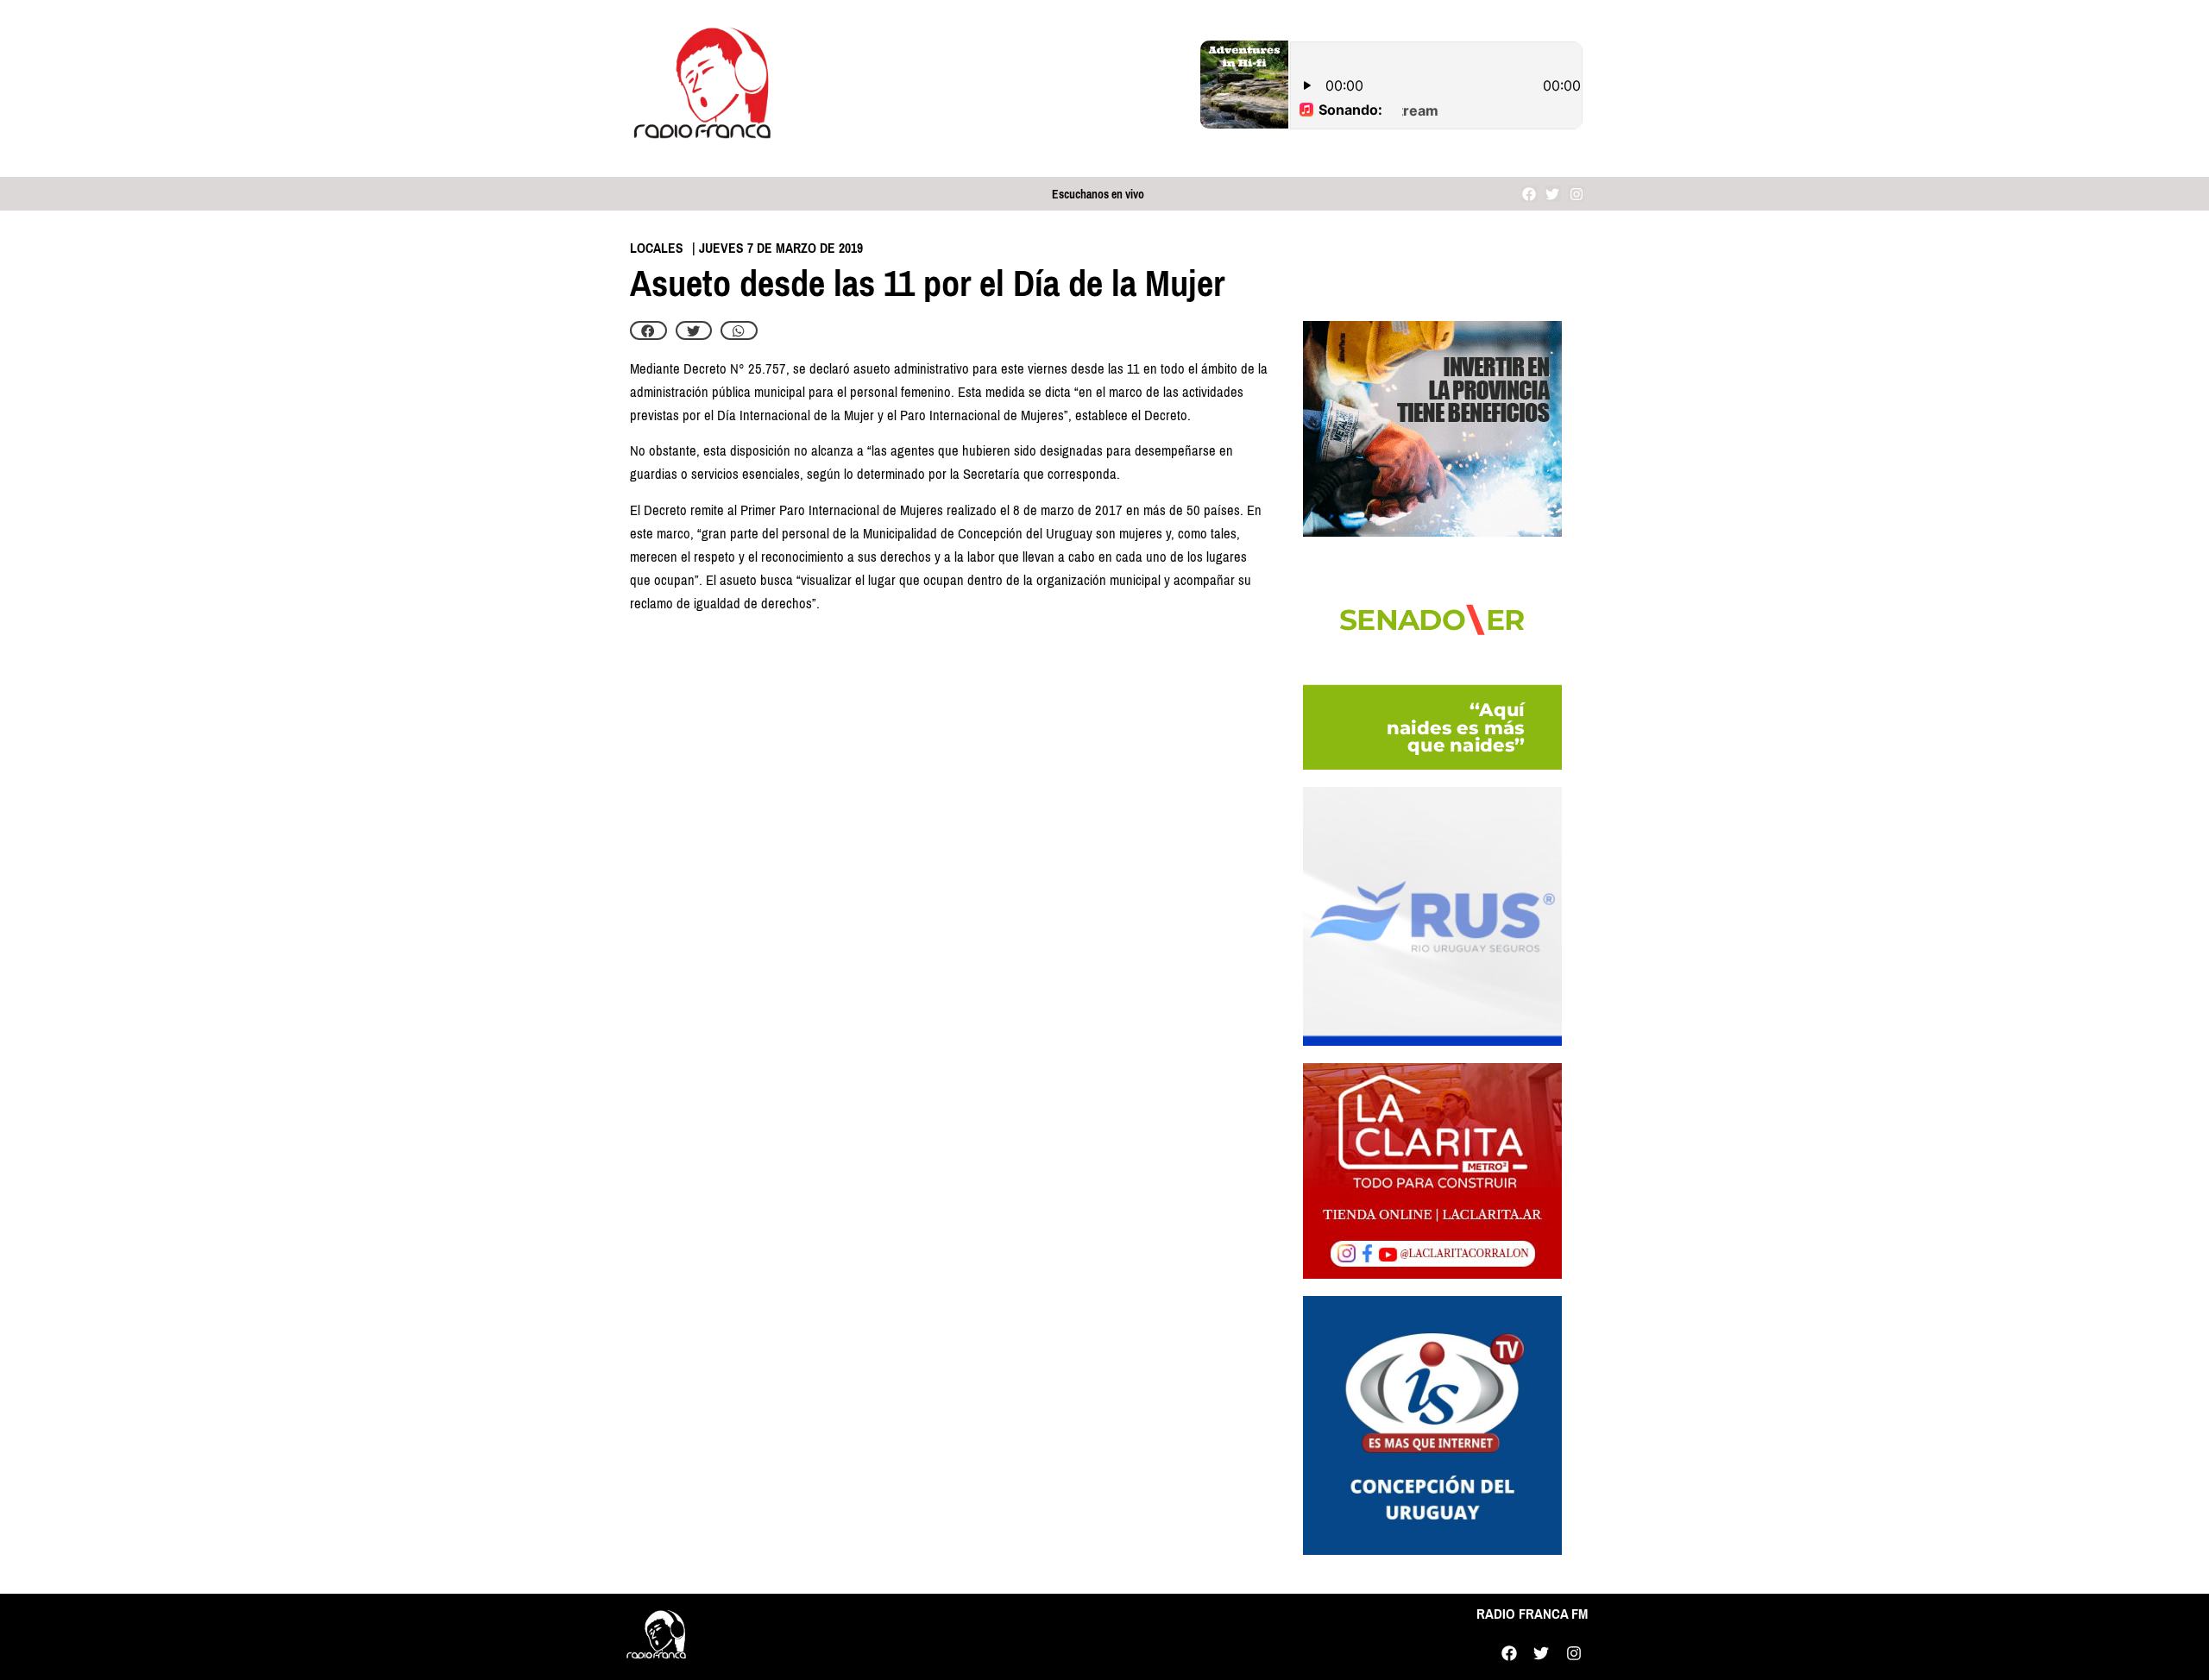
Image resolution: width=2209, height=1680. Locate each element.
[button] (648, 330)
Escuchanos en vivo (1098, 195)
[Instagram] (1576, 194)
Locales (657, 248)
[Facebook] (1529, 194)
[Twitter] (1553, 194)
